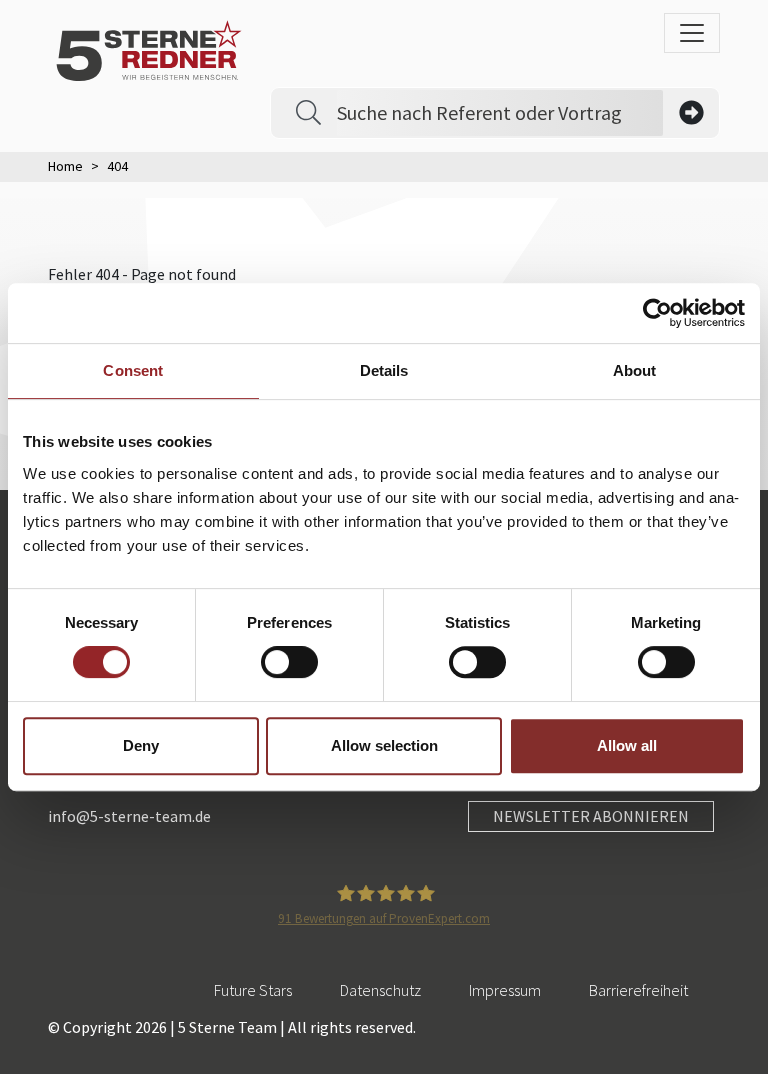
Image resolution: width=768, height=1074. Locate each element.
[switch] (289, 662)
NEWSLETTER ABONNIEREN (591, 816)
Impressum (505, 990)
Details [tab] (384, 370)
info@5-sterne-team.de (129, 816)
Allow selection (384, 745)
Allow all (627, 745)
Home (65, 166)
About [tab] (635, 370)
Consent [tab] (133, 370)
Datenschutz (380, 990)
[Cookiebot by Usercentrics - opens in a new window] (657, 313)
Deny (141, 745)
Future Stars (253, 990)
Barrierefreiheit (638, 990)
